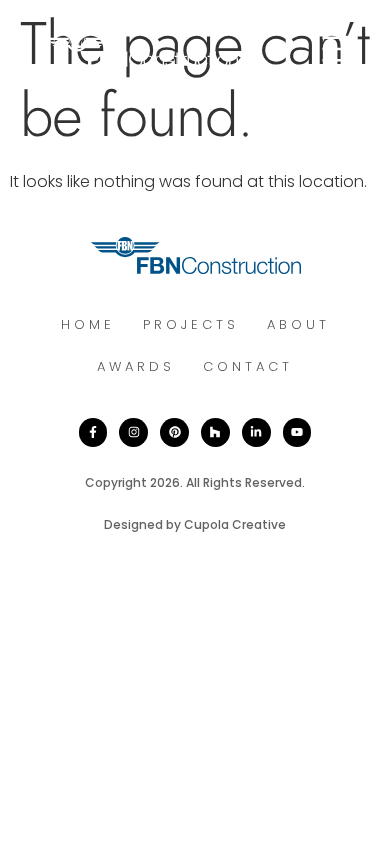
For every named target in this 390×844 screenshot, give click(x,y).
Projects (191, 324)
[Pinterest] (174, 432)
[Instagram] (133, 432)
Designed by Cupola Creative (195, 524)
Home (88, 324)
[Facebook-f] (93, 432)
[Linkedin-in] (256, 432)
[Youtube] (297, 432)
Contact (248, 366)
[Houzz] (215, 432)
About (298, 324)
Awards (136, 366)
